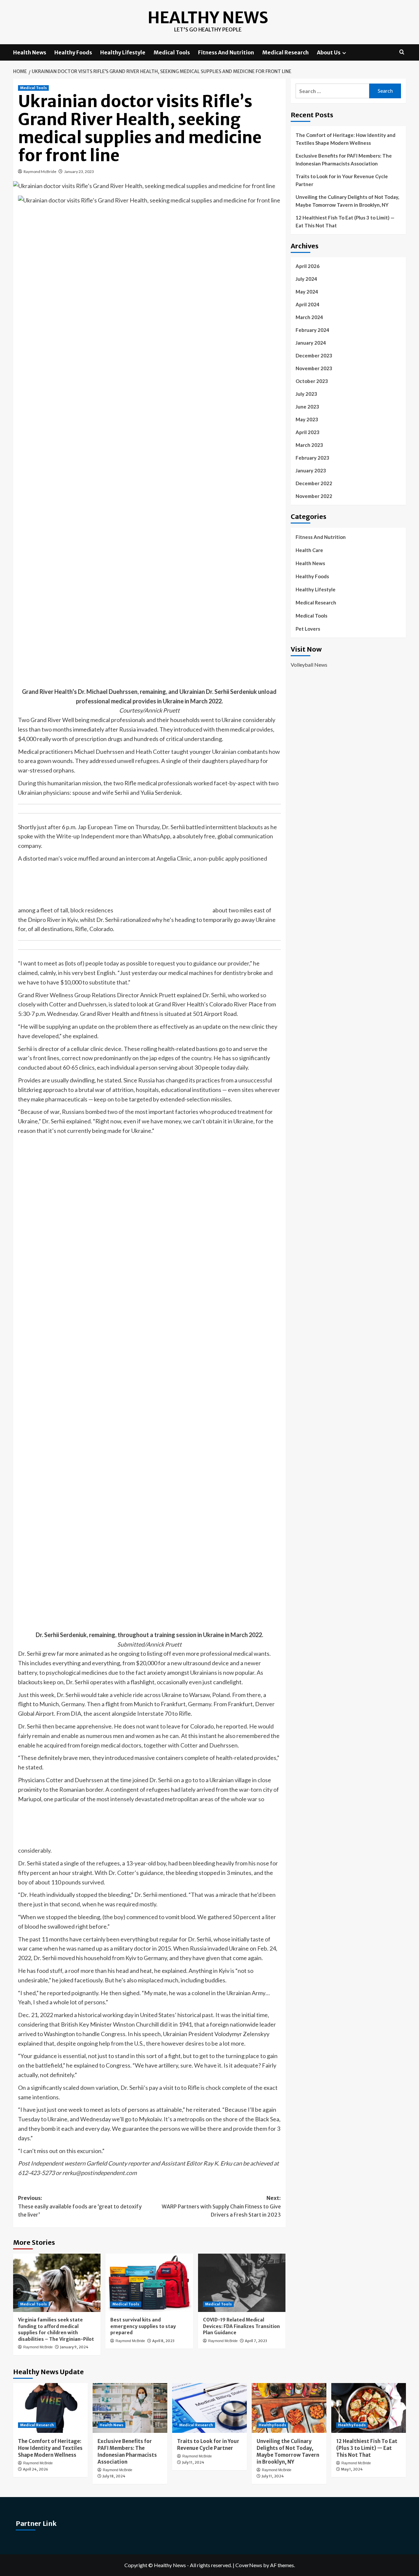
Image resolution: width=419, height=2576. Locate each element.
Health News (30, 52)
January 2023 (311, 470)
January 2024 (311, 343)
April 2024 (308, 304)
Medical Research (285, 52)
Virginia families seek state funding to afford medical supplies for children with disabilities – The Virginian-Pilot (56, 2329)
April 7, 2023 (256, 2341)
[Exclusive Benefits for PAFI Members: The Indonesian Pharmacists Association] (130, 2408)
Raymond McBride (40, 172)
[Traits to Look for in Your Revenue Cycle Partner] (209, 2408)
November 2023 (314, 368)
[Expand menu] (344, 53)
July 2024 (306, 279)
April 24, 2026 (36, 2469)
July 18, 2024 (114, 2476)
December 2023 (314, 355)
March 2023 (309, 445)
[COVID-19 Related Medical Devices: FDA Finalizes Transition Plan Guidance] (242, 2283)
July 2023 (306, 394)
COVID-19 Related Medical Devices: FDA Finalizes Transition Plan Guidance (241, 2326)
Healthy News (208, 18)
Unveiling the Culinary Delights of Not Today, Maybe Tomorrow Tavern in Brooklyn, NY (347, 201)
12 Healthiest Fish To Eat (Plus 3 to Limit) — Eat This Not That (345, 221)
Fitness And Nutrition (226, 52)
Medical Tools (172, 52)
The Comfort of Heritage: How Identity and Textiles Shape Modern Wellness (346, 139)
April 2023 (308, 432)
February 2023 (312, 458)
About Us (329, 52)
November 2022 (314, 496)
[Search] (402, 52)
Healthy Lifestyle (123, 52)
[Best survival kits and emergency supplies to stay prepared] (149, 2283)
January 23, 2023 (79, 172)
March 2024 (309, 317)
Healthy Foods (73, 52)
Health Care (309, 550)
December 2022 (314, 483)
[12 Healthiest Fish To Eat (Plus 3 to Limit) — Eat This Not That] (369, 2408)
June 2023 (307, 407)
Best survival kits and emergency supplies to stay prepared (143, 2326)
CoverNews (249, 2565)
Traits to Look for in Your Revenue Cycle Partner (342, 180)
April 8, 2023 (163, 2341)
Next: (221, 2206)
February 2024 (312, 330)
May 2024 (307, 292)
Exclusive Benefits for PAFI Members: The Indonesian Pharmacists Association (344, 160)
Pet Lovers (308, 629)
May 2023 (307, 419)
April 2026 (308, 266)
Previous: (80, 2206)
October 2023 (312, 381)
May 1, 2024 (352, 2469)
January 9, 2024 (74, 2347)
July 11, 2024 (193, 2462)
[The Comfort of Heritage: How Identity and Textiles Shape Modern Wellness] (50, 2408)
